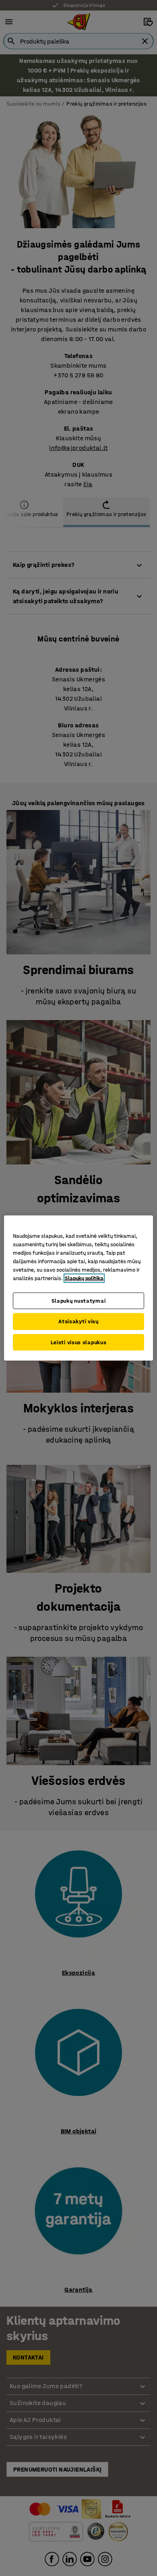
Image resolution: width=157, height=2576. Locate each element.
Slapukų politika (84, 1278)
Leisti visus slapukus (79, 1342)
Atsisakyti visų (78, 1321)
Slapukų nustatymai (79, 1300)
